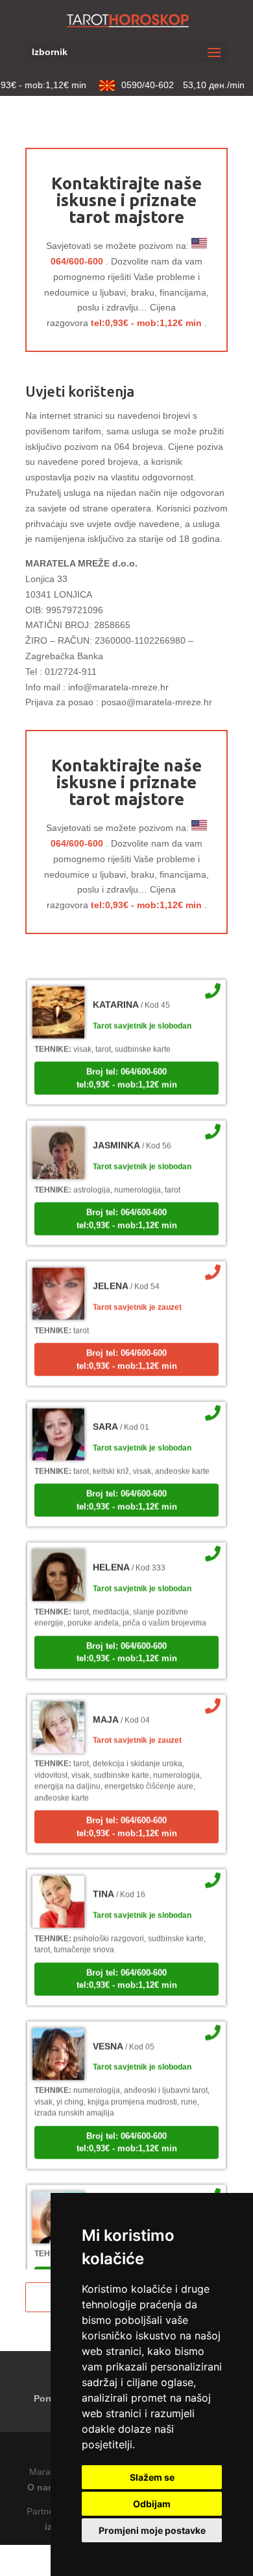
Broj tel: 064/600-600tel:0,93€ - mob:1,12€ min (127, 1070)
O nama (44, 2487)
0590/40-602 (176, 85)
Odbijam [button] (152, 2504)
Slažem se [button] (152, 2477)
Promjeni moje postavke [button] (152, 2530)
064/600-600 (77, 261)
